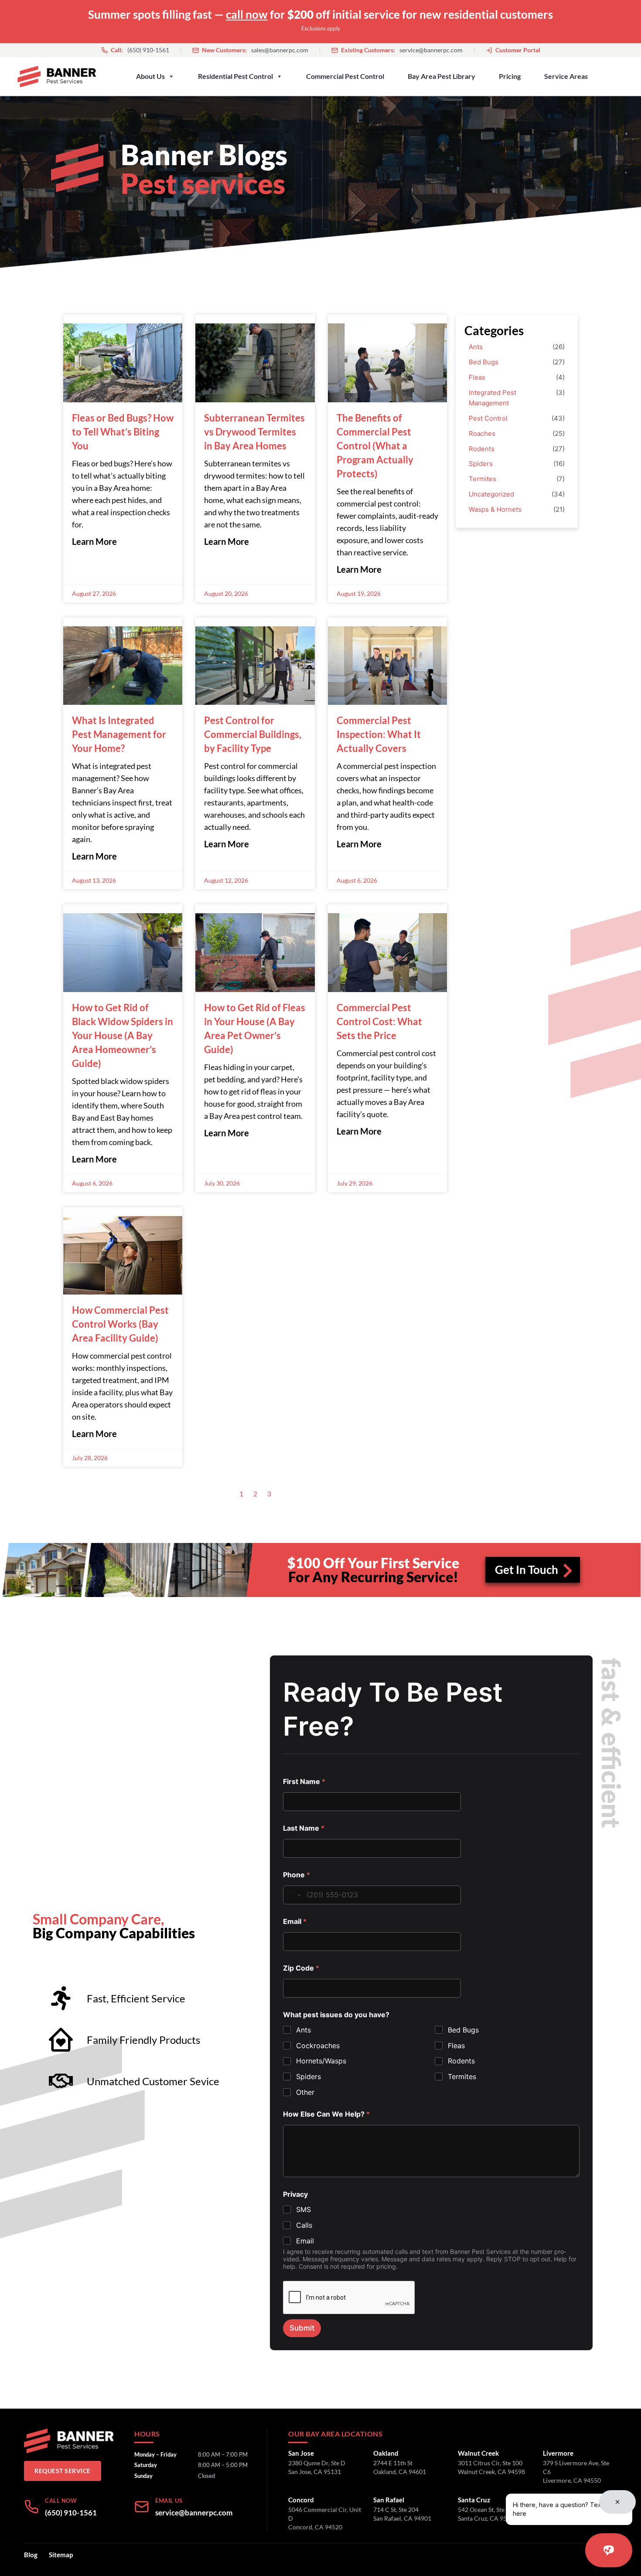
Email (295, 1922)
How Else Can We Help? (326, 2114)
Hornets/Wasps (321, 2061)
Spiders (481, 464)
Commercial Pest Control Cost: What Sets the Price (379, 1021)
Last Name (304, 1828)
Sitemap (61, 2555)
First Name (304, 1782)
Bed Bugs (484, 362)
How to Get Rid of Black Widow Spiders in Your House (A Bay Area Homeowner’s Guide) (123, 1035)
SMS (303, 2209)
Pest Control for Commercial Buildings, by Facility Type (253, 734)
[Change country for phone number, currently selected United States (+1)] (293, 1895)
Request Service (63, 2471)
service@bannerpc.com (402, 50)
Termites (482, 479)
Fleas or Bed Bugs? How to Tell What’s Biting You (123, 432)
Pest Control (488, 418)
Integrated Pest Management (493, 398)
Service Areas (566, 76)
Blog (31, 2555)
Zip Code (301, 1968)
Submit (302, 2328)
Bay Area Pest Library (442, 76)
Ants (476, 347)
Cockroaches (318, 2046)
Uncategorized (491, 494)
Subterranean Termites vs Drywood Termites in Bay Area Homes (254, 432)
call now (247, 14)
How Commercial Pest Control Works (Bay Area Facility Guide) (120, 1324)
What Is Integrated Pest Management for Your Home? (119, 734)
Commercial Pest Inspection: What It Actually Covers (379, 734)
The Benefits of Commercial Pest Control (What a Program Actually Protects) (375, 446)
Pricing (510, 76)
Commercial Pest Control (345, 76)
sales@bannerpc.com (255, 50)
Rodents (482, 449)
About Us (150, 76)
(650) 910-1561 (140, 50)
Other (305, 2092)
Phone (297, 1875)
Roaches (482, 433)
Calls (304, 2225)
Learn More (94, 541)
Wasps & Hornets (495, 509)
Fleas (477, 377)
